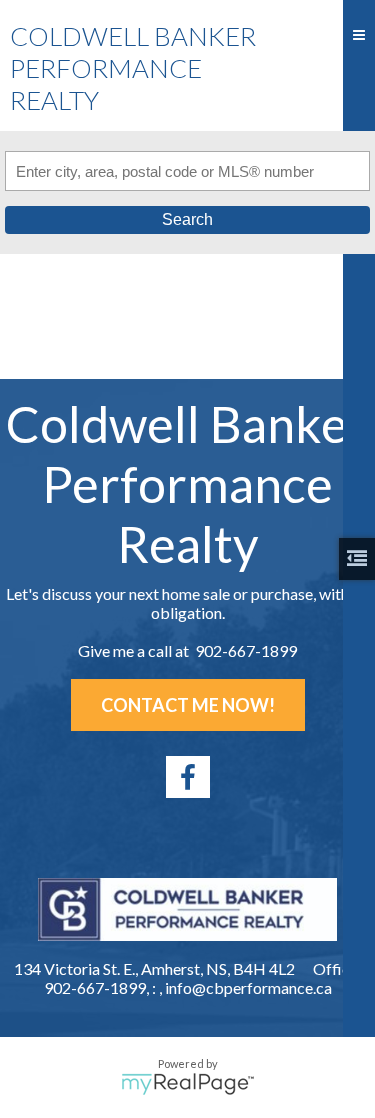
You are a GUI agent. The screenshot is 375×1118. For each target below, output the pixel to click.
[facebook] (188, 777)
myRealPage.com (187, 1084)
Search (187, 219)
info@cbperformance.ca (248, 987)
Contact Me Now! (188, 705)
